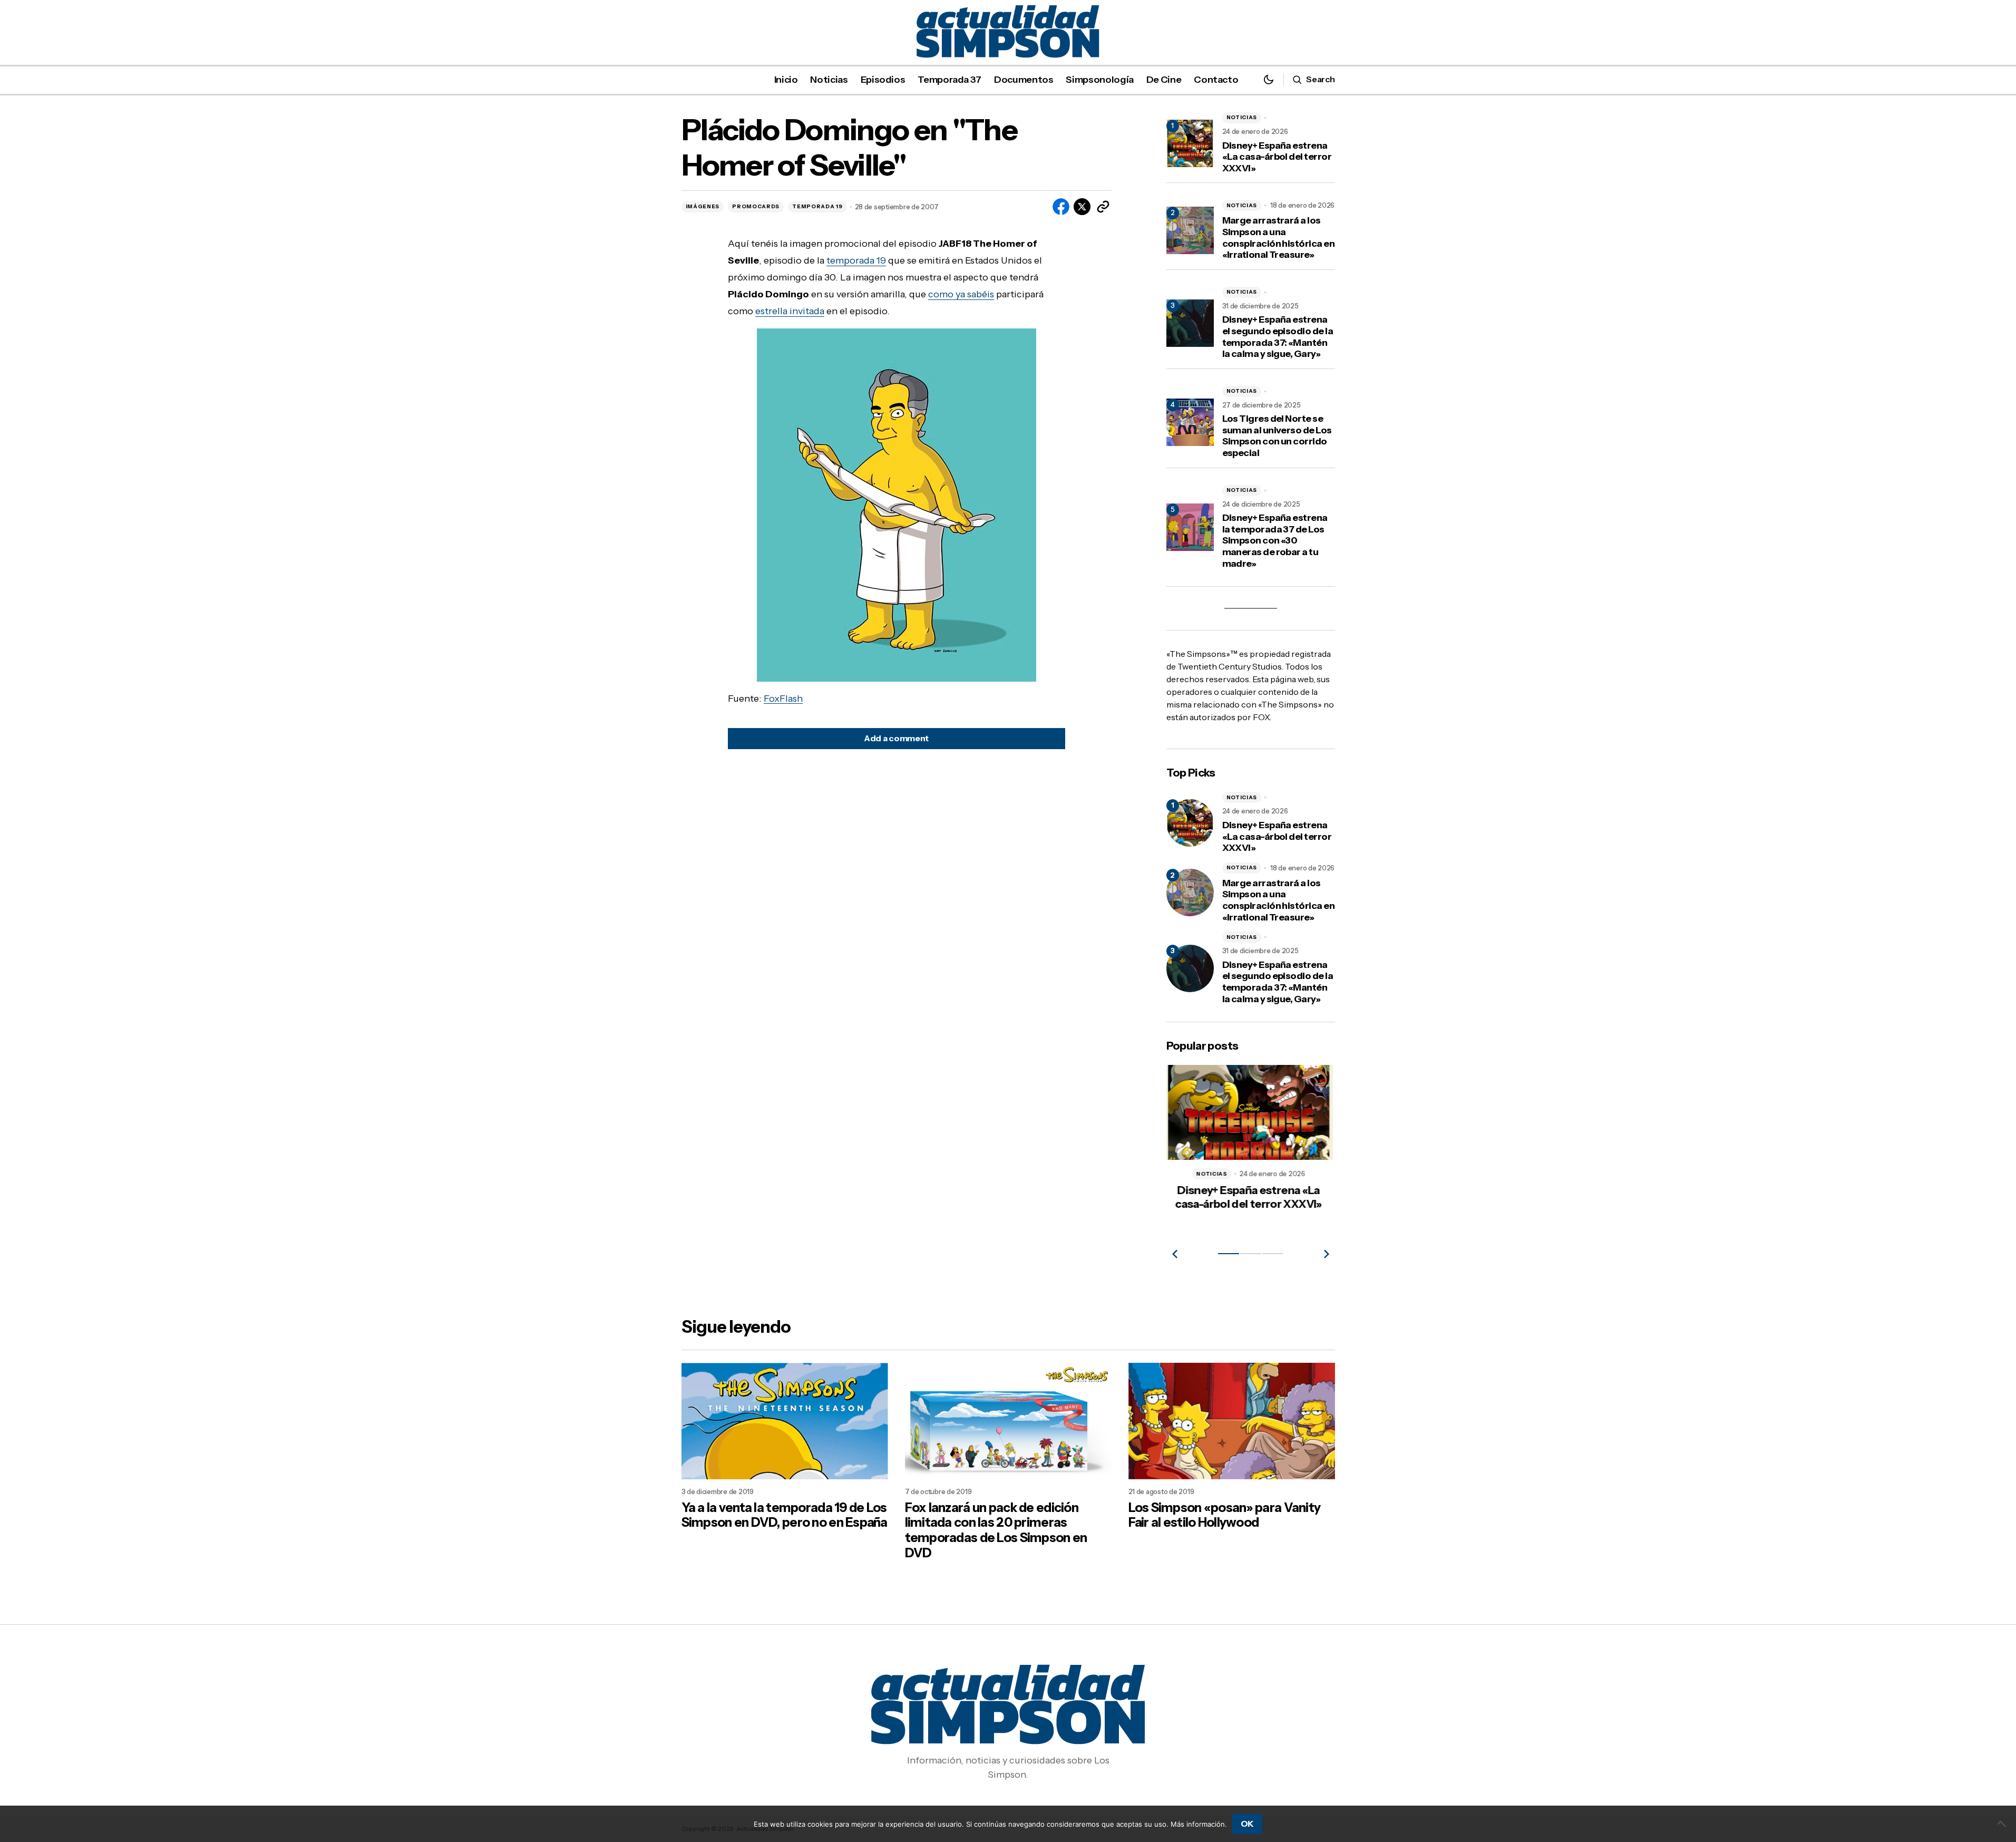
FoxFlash (783, 699)
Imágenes (703, 206)
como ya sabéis (961, 294)
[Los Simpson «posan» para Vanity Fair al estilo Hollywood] (1232, 1421)
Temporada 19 (817, 206)
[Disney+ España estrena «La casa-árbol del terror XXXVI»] (1190, 823)
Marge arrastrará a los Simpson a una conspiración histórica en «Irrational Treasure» (1279, 238)
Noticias (1242, 117)
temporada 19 (856, 260)
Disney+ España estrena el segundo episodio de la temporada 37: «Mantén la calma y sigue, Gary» (1278, 337)
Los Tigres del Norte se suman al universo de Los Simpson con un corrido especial (1277, 436)
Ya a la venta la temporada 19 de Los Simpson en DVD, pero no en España (785, 1515)
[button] (1269, 79)
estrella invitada (790, 311)
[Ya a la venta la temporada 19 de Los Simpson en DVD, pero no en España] (785, 1421)
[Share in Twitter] (1082, 207)
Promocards (756, 206)
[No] (2003, 1824)
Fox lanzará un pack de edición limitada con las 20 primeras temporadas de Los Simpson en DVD (996, 1530)
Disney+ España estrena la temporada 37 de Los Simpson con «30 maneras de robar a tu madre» (1275, 541)
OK (1247, 1824)
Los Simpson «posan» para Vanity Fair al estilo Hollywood (1225, 1515)
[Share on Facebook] (1061, 207)
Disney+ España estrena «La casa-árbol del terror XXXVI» (1277, 157)
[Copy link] (1103, 207)
